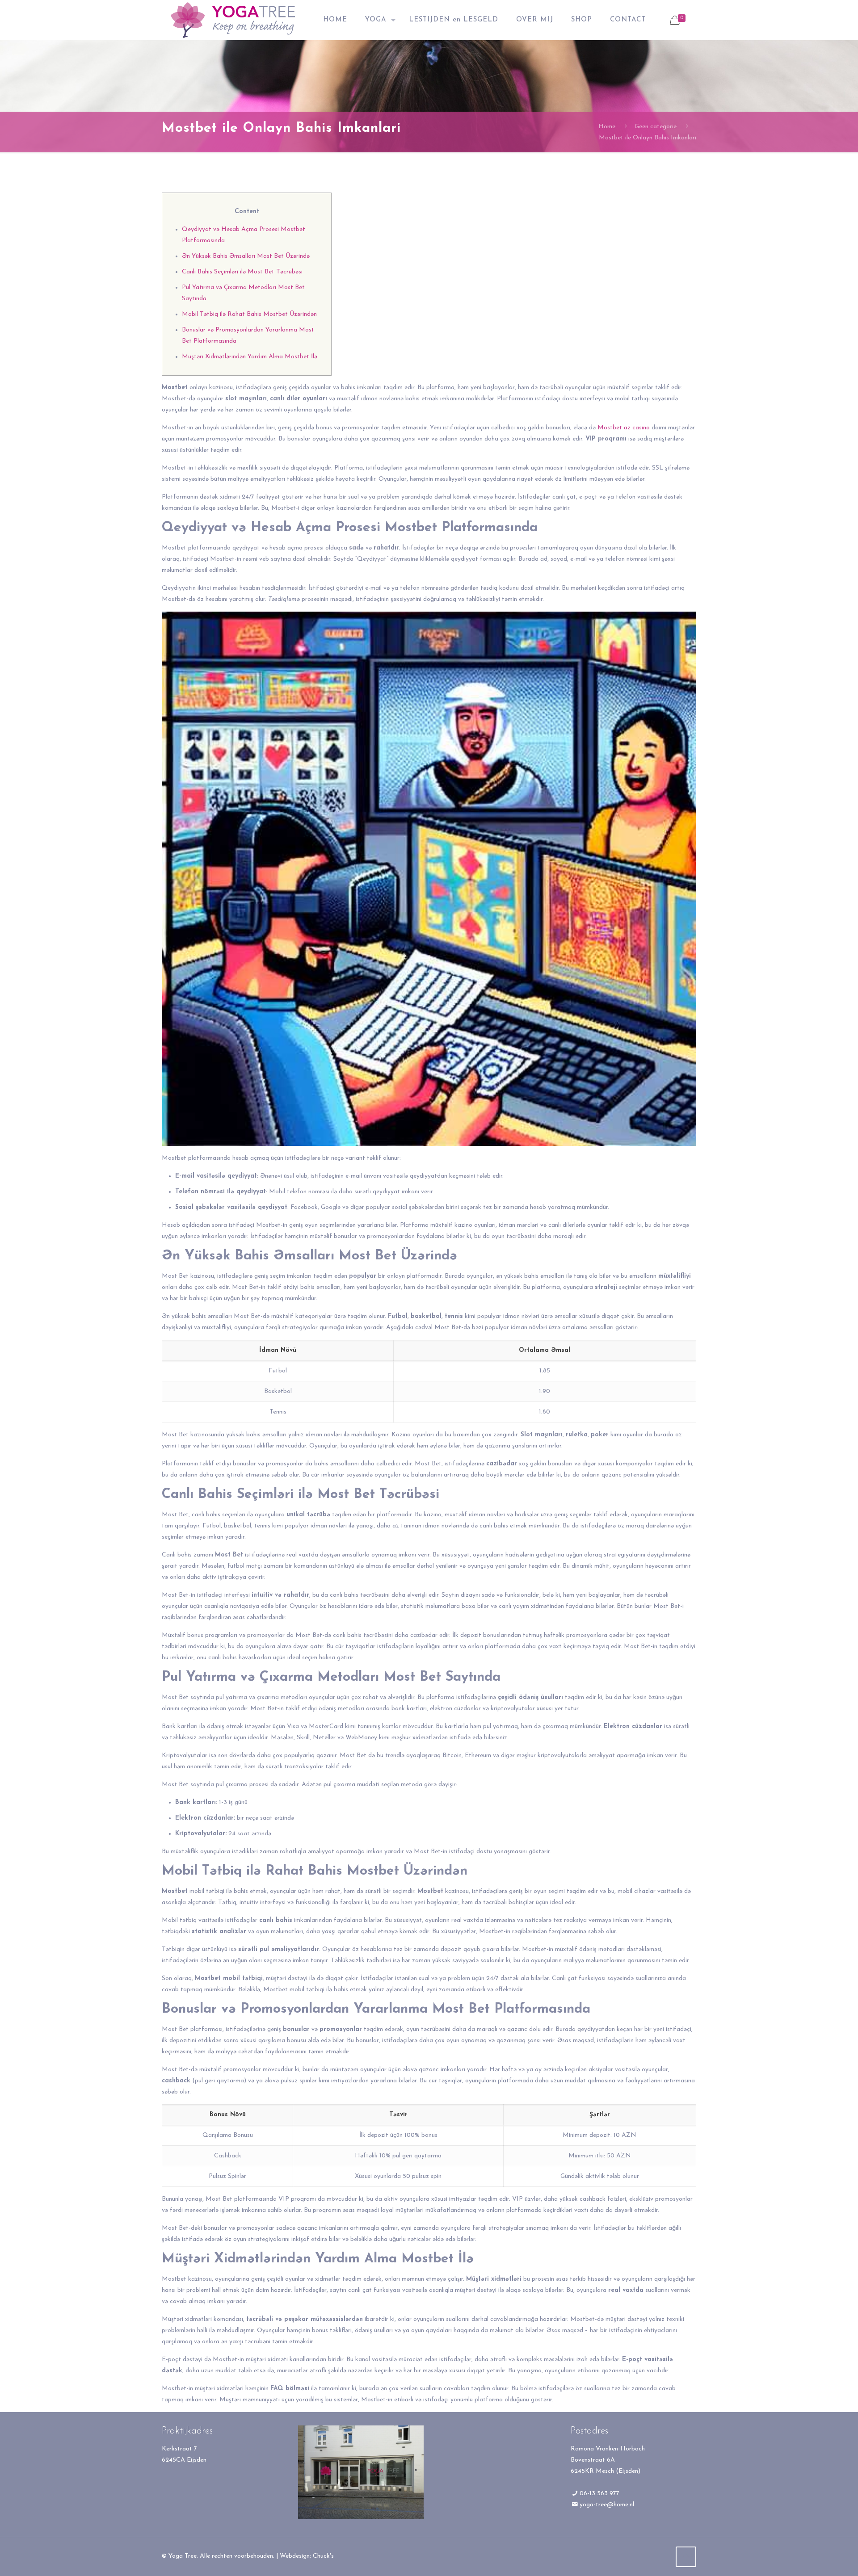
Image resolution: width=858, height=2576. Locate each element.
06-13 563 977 (599, 2494)
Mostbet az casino (624, 428)
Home (607, 127)
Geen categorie (656, 127)
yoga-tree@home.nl (607, 2505)
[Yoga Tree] (233, 20)
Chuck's (323, 2556)
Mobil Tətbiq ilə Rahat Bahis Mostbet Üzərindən (249, 314)
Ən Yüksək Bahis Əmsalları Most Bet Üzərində (246, 256)
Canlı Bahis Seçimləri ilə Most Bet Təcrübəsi (242, 272)
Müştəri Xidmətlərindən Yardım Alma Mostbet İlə (250, 357)
